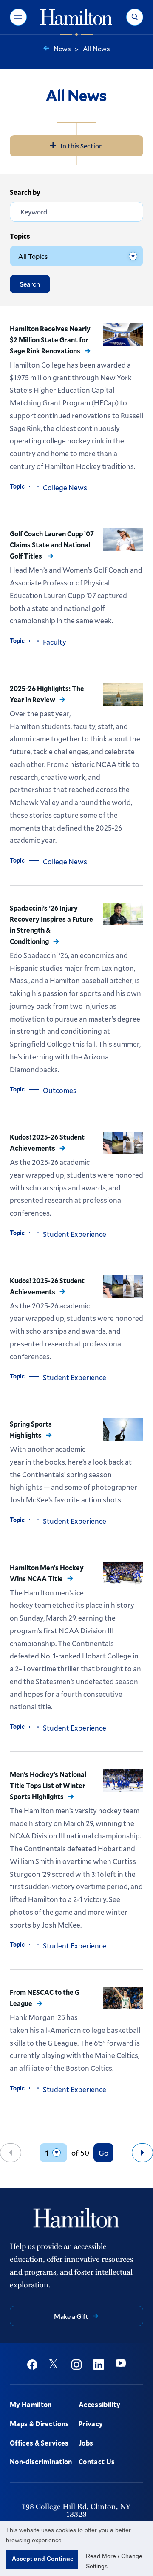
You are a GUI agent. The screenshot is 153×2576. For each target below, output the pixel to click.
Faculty (55, 642)
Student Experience (75, 1234)
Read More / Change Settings (114, 2561)
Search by (25, 192)
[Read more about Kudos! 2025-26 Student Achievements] (123, 1143)
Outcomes (60, 1090)
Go (103, 2153)
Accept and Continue (43, 2559)
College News (65, 488)
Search (30, 284)
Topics (20, 236)
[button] (18, 17)
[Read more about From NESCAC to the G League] (123, 1998)
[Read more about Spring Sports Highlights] (123, 1430)
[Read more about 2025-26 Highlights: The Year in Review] (123, 694)
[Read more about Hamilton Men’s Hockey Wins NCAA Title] (123, 1574)
